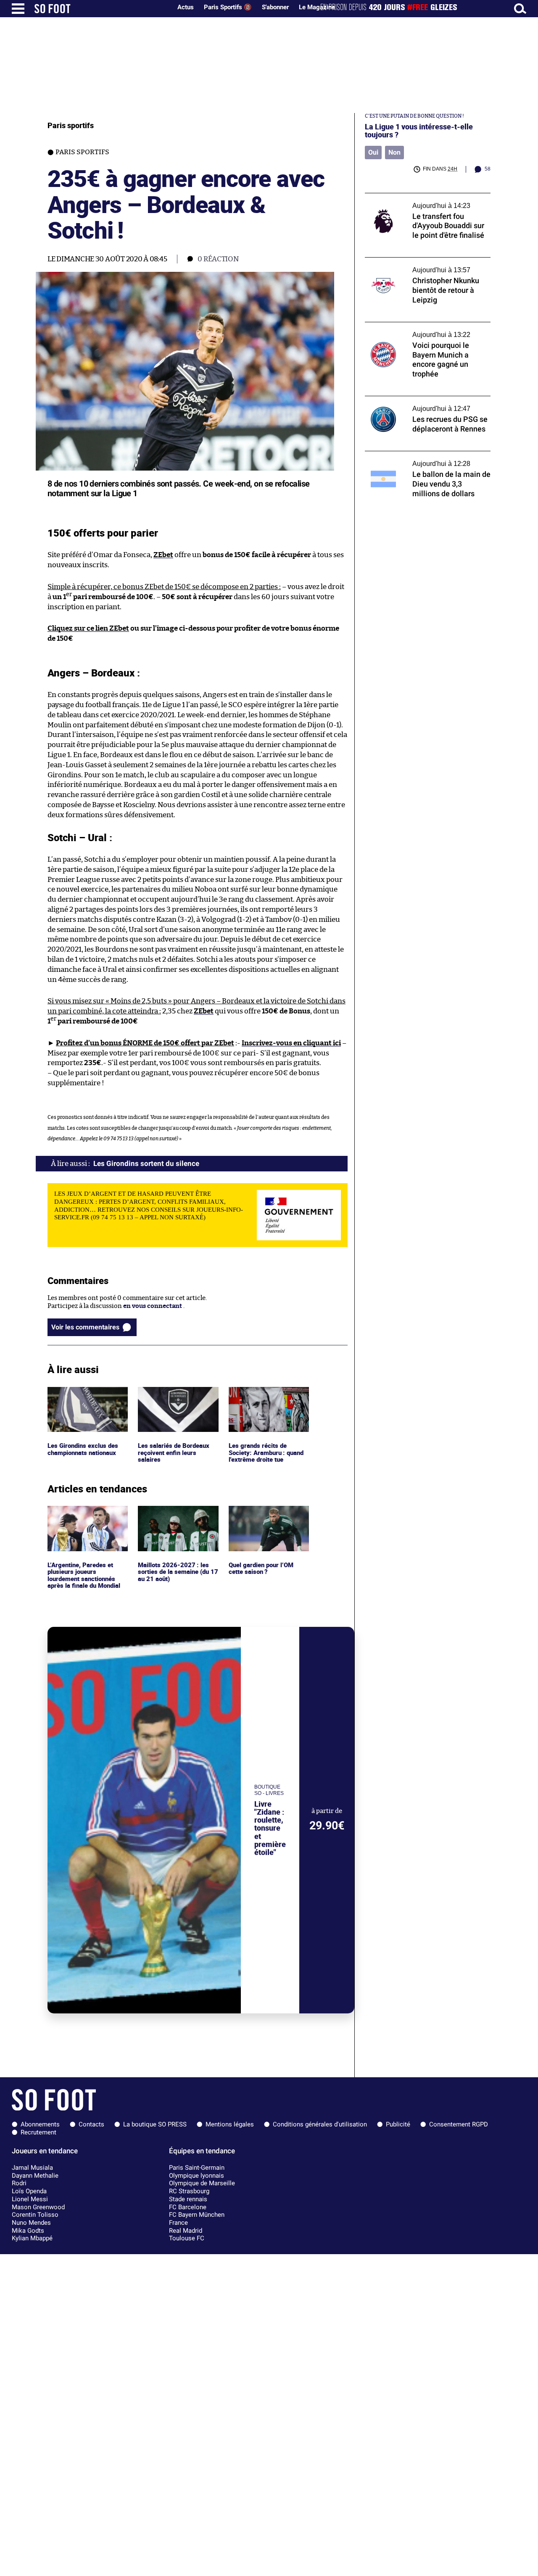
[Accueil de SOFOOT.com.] (101, 9)
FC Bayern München (197, 2215)
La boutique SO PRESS (155, 2124)
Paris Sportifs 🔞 (228, 7)
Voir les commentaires (85, 1327)
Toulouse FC (187, 2238)
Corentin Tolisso (35, 2215)
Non (394, 152)
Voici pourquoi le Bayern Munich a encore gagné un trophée (427, 330)
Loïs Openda (29, 2191)
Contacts (91, 2124)
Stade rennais (188, 2199)
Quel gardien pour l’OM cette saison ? (262, 1513)
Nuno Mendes (31, 2223)
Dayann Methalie (35, 2176)
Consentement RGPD (459, 2124)
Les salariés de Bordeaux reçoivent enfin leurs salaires (174, 1398)
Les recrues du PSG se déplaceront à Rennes (418, 404)
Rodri (19, 2183)
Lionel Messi (30, 2199)
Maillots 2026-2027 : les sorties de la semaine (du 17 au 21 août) (178, 1517)
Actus (186, 7)
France (178, 2223)
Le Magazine (317, 7)
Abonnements (40, 2124)
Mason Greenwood (38, 2207)
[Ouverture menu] (18, 9)
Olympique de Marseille (202, 2183)
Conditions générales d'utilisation (320, 2124)
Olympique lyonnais (196, 2176)
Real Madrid (186, 2231)
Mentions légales (230, 2124)
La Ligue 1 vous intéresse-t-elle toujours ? (419, 131)
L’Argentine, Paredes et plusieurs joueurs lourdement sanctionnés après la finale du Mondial (85, 1521)
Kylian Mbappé (32, 2238)
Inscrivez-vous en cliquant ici (291, 1043)
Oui (373, 152)
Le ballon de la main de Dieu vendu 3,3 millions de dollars (421, 459)
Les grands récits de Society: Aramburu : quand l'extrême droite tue (268, 1398)
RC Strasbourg (189, 2191)
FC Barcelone (188, 2207)
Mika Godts (28, 2231)
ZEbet (163, 555)
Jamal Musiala (32, 2168)
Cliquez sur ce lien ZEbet (88, 628)
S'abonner (275, 7)
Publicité (398, 2124)
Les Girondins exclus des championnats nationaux (85, 1395)
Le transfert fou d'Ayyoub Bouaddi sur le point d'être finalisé (424, 201)
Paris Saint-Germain (197, 2168)
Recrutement (38, 2132)
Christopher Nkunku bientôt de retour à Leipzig (424, 265)
